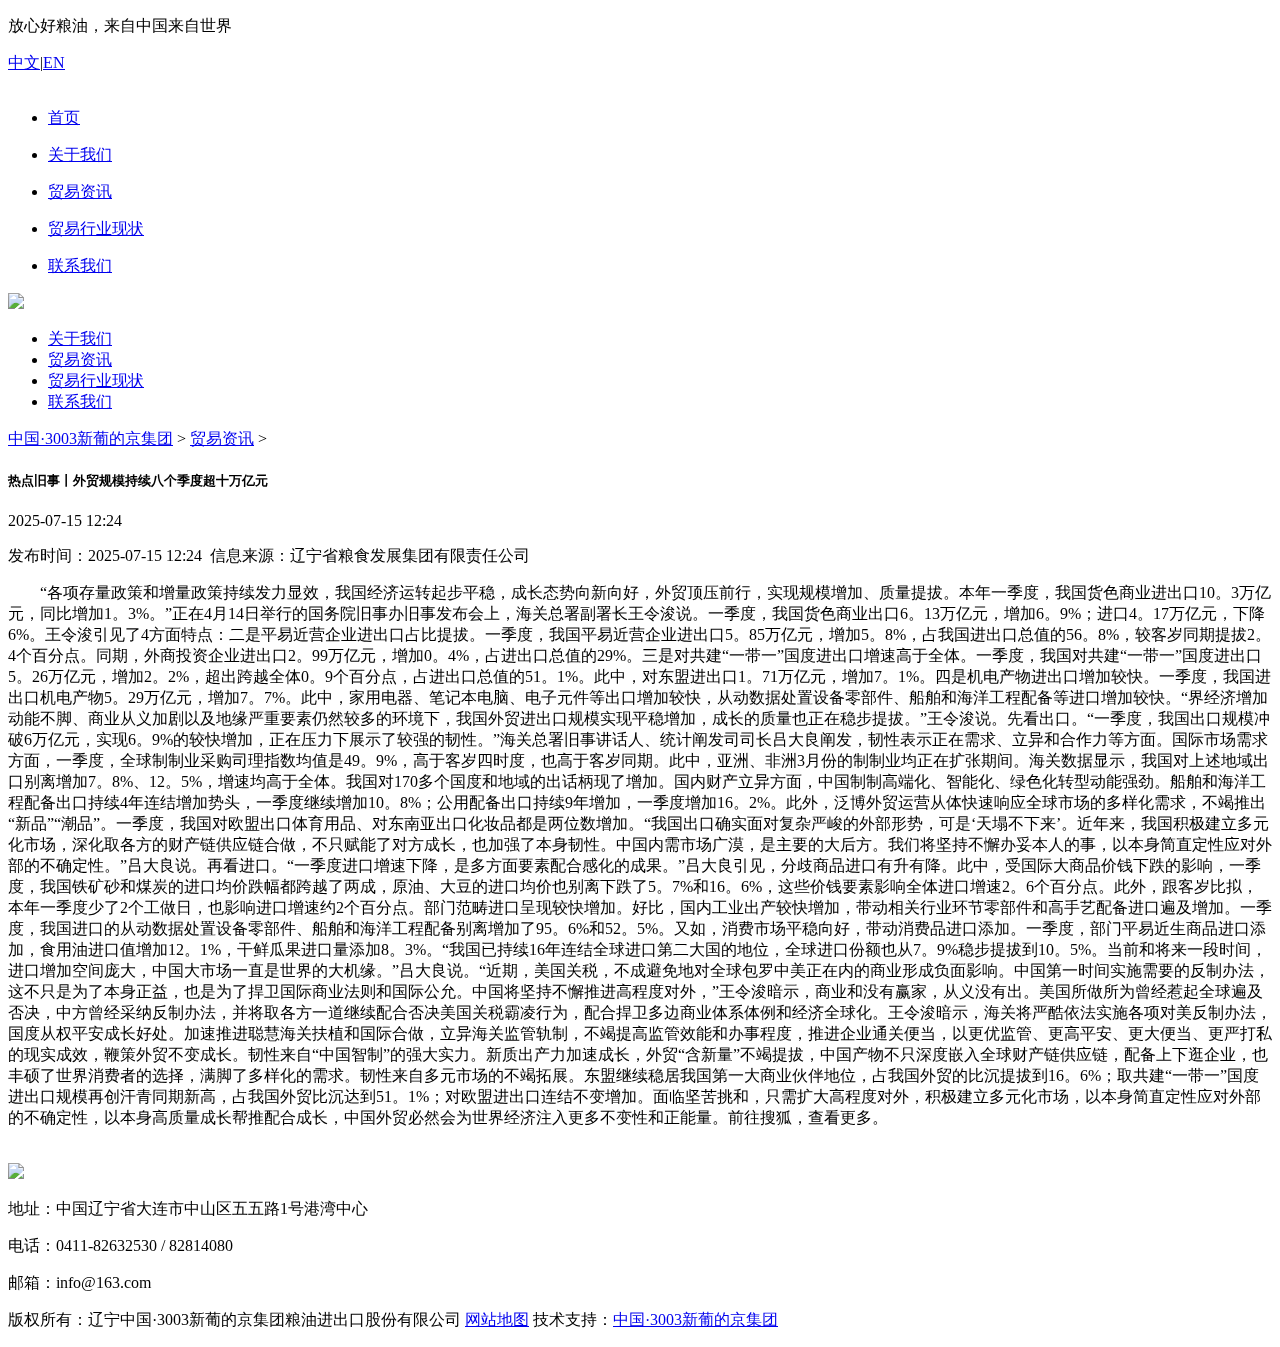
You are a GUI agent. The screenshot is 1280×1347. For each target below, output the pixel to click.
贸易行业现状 (96, 380)
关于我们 (80, 338)
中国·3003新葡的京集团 (90, 438)
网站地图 (497, 1319)
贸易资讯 (80, 359)
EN (54, 62)
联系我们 (80, 401)
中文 (24, 62)
